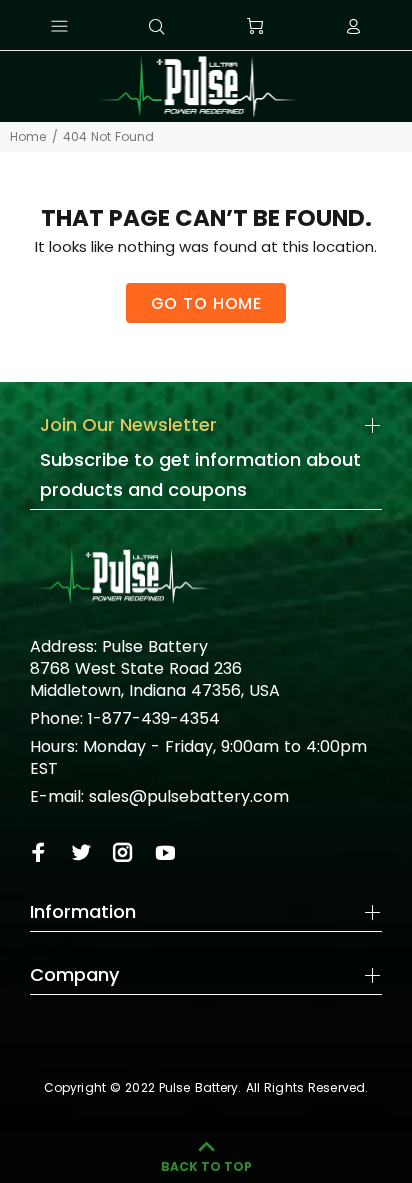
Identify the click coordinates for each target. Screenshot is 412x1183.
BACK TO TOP (206, 1166)
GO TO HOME (206, 303)
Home (28, 136)
